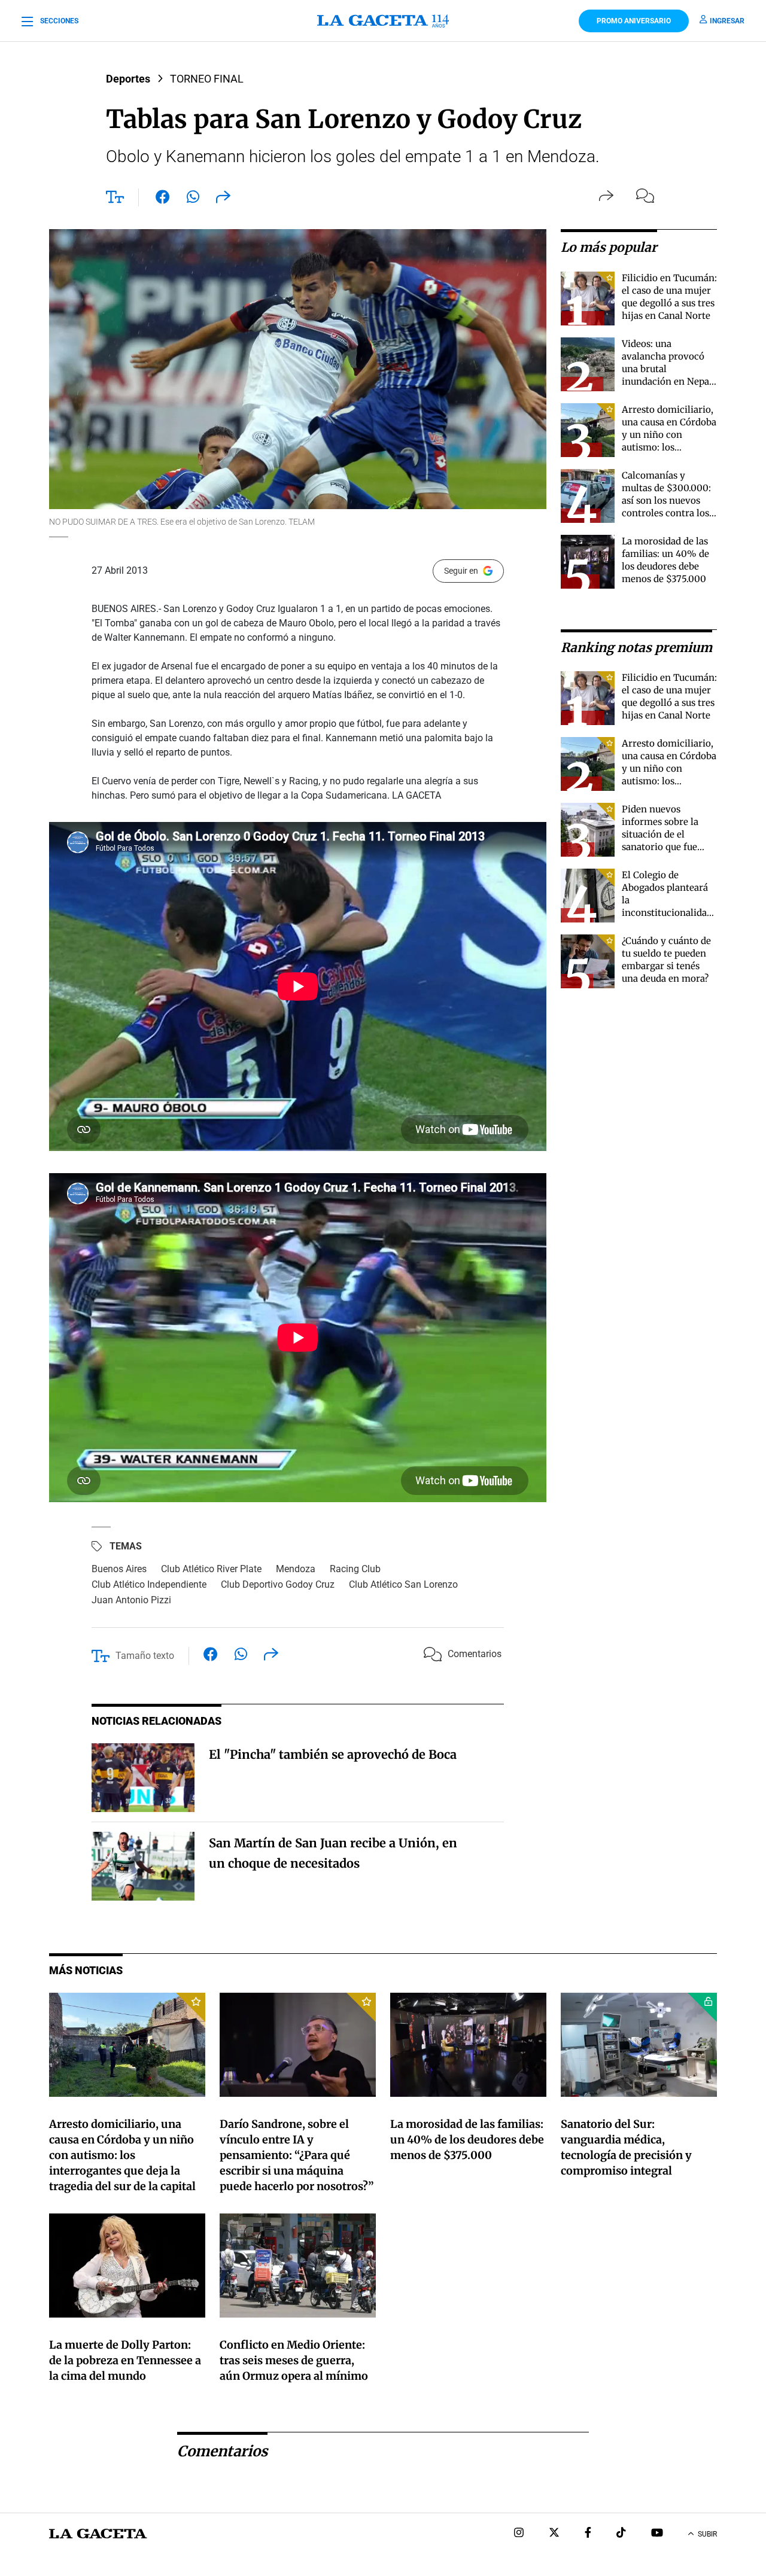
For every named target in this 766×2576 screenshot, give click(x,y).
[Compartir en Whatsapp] (193, 199)
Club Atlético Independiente (149, 1584)
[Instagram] (519, 2534)
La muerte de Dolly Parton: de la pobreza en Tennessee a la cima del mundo (125, 2360)
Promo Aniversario (634, 21)
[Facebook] (588, 2534)
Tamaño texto (145, 1656)
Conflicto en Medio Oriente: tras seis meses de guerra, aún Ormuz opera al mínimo (294, 2360)
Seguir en (461, 571)
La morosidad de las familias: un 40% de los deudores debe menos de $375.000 (467, 2140)
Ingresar (727, 21)
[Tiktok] (621, 2534)
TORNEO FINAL (207, 79)
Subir (707, 2534)
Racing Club (355, 1569)
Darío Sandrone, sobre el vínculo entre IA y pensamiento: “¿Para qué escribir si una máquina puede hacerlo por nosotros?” (297, 2155)
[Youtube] (657, 2534)
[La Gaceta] (383, 21)
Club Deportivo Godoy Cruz (278, 1584)
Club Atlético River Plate (211, 1569)
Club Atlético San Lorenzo (403, 1584)
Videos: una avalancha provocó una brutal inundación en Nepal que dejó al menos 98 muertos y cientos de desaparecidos (668, 381)
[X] (554, 2534)
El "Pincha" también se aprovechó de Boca (333, 1754)
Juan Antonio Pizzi (131, 1600)
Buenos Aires (119, 1569)
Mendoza (296, 1569)
